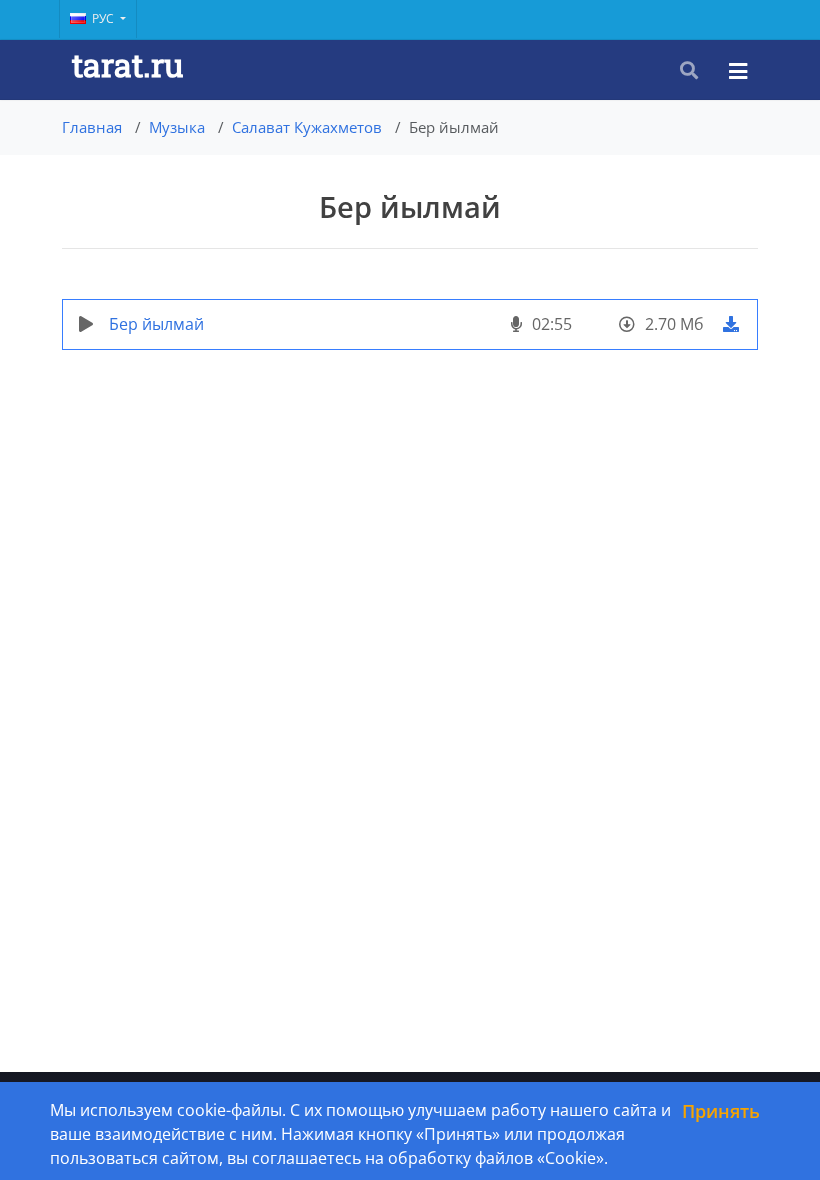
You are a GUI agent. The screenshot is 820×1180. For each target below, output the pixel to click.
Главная (92, 127)
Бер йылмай (156, 324)
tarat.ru (127, 64)
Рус (104, 18)
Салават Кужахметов (307, 127)
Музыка (177, 127)
